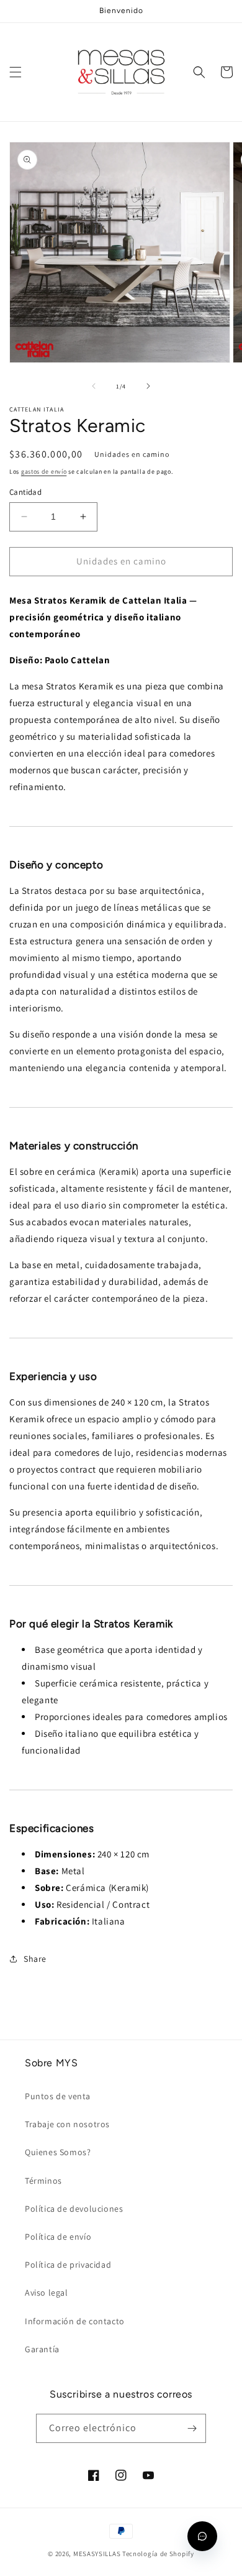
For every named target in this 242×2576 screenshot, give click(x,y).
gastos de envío (44, 471)
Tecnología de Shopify (158, 2554)
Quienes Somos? (58, 2152)
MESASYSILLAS (97, 2554)
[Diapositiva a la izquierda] (94, 386)
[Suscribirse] (192, 2428)
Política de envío (58, 2237)
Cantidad (25, 492)
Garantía (42, 2349)
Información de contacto (75, 2321)
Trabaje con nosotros (67, 2124)
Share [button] (35, 1959)
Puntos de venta (58, 2096)
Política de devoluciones (74, 2209)
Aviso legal (47, 2293)
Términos (43, 2181)
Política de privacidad (68, 2265)
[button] (16, 72)
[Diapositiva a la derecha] (148, 386)
